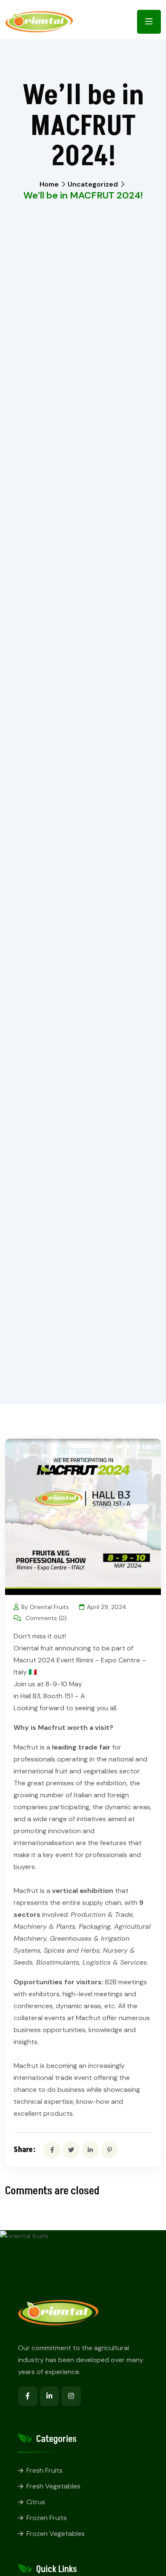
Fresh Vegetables (53, 2486)
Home (49, 184)
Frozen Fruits (47, 2518)
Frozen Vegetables (56, 2534)
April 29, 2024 (107, 1607)
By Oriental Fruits (45, 1607)
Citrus (36, 2502)
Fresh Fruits (44, 2470)
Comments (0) (45, 1618)
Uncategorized (93, 184)
